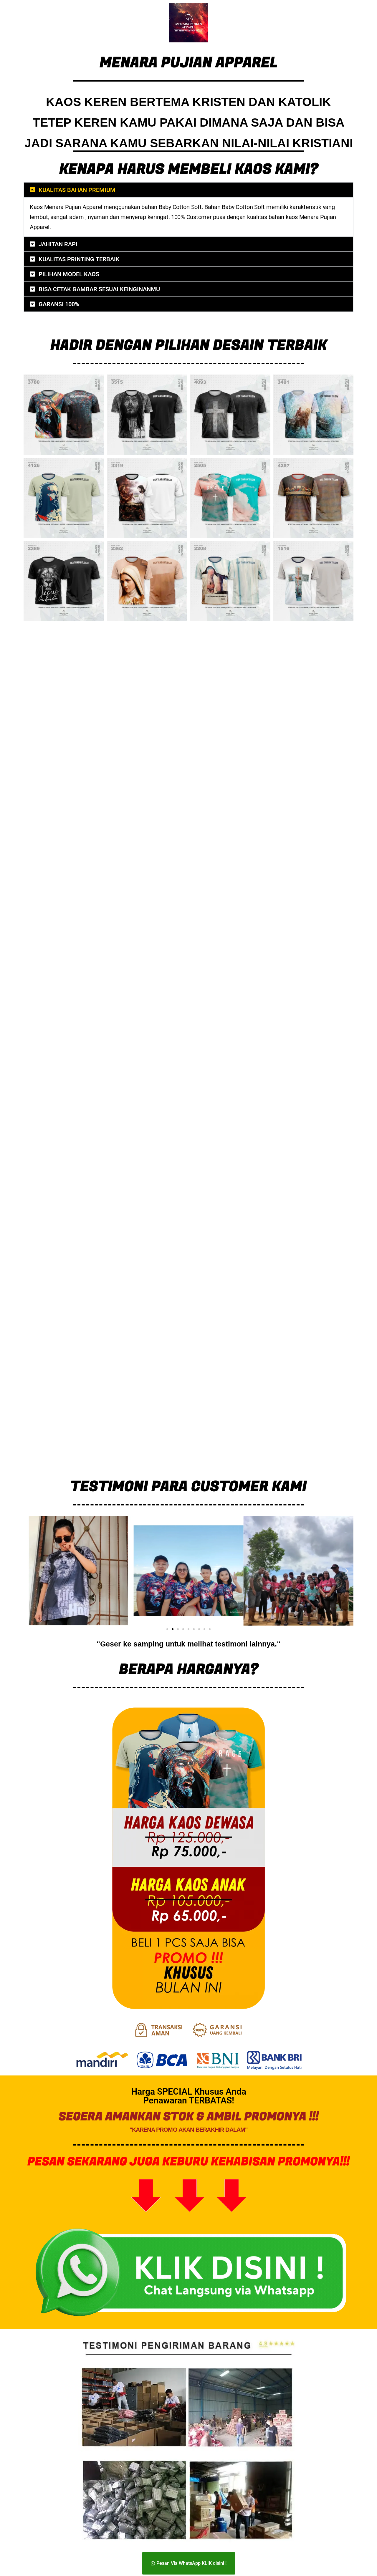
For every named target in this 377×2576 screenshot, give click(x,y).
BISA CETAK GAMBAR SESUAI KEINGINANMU (99, 289)
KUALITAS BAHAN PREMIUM (77, 190)
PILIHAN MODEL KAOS (69, 274)
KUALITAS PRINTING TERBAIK (79, 259)
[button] (188, 190)
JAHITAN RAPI (58, 244)
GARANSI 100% (59, 304)
